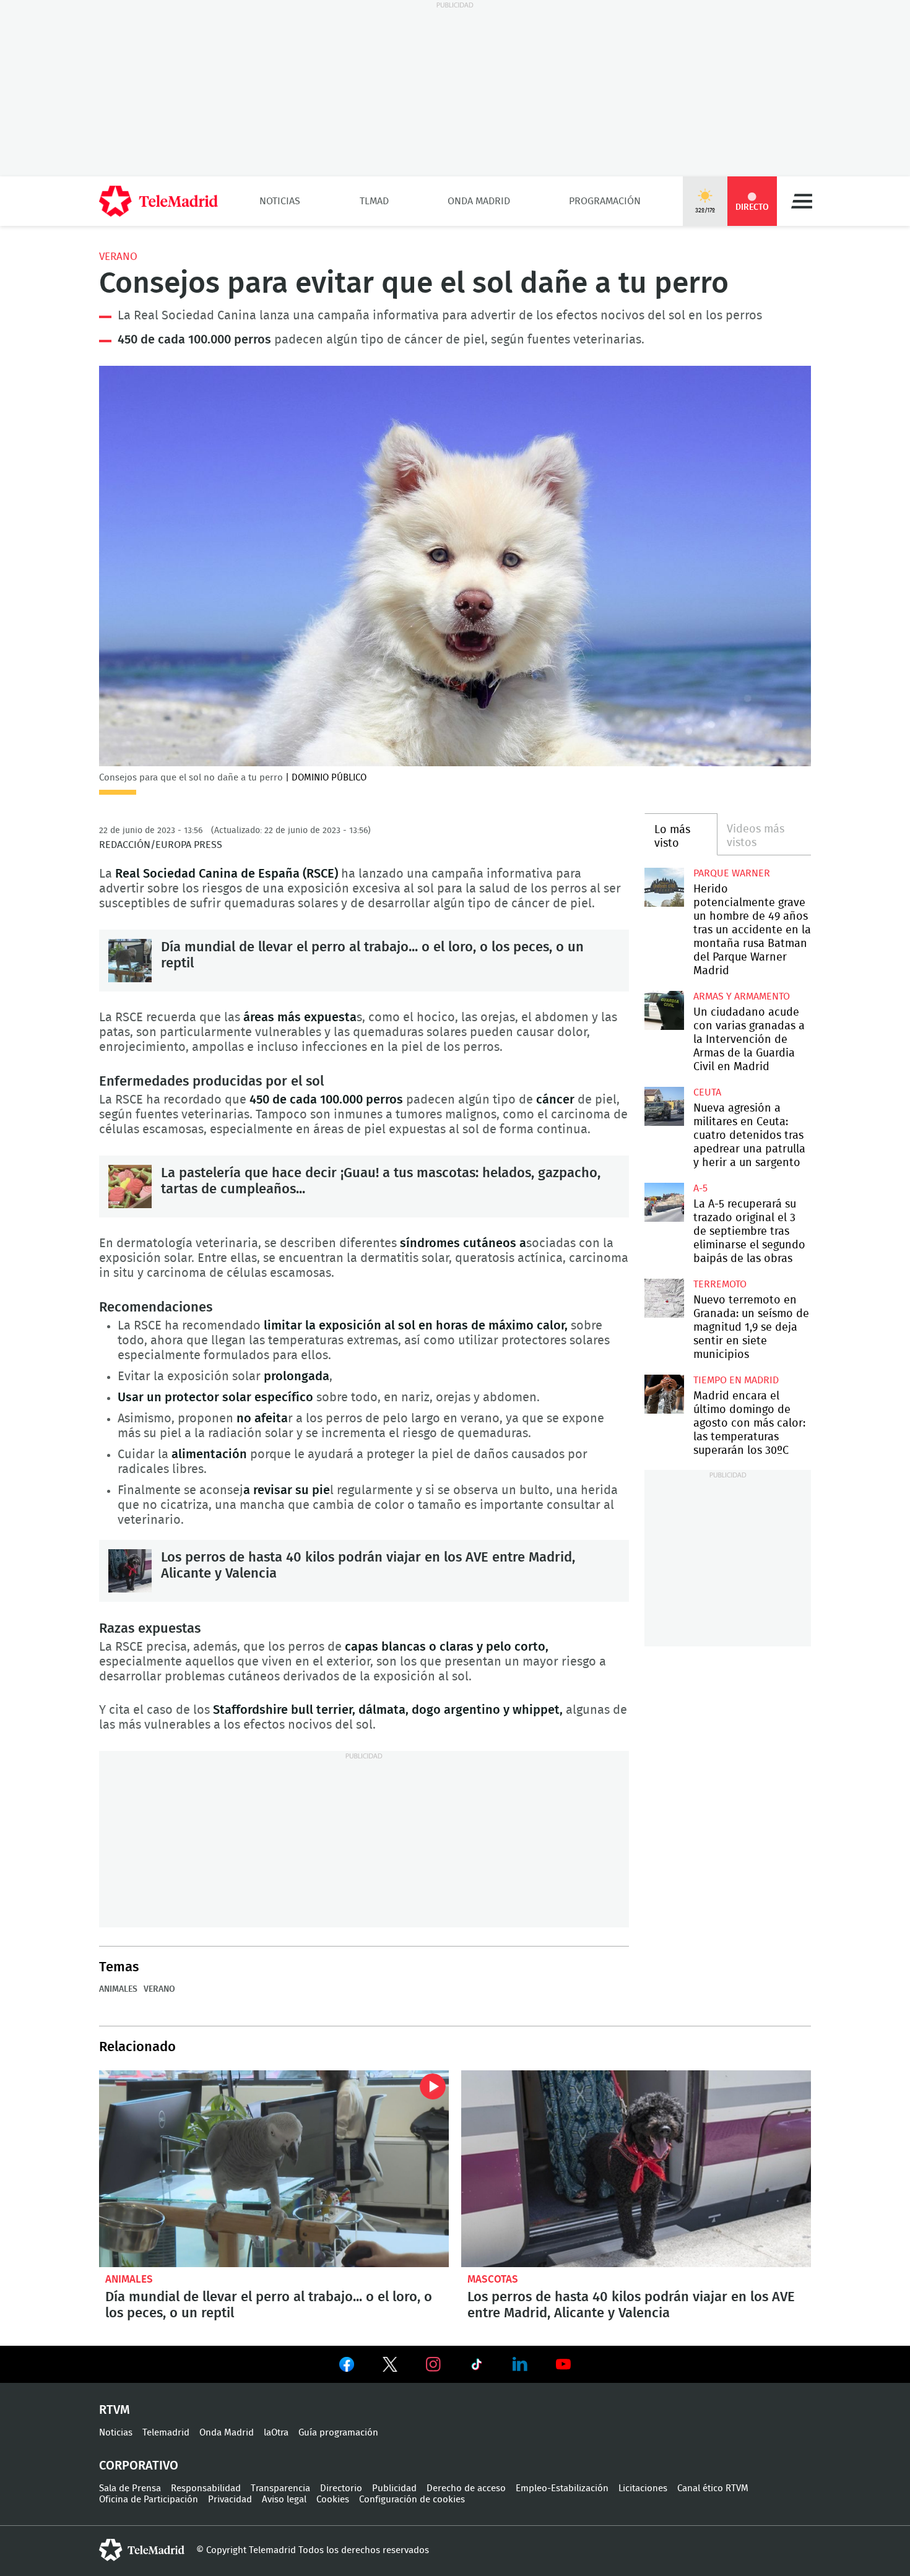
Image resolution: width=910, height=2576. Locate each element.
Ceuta (707, 1092)
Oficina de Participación (149, 2500)
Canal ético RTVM (713, 2488)
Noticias (280, 201)
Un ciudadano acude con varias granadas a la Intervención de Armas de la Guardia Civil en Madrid (664, 1010)
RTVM (115, 2410)
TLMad (374, 201)
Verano (118, 257)
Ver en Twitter (390, 2367)
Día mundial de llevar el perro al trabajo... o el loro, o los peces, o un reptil (130, 961)
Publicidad (394, 2488)
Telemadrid (166, 2433)
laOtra (276, 2433)
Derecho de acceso (466, 2488)
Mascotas (493, 2279)
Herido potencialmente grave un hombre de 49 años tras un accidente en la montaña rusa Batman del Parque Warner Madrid (664, 887)
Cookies (333, 2500)
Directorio (341, 2488)
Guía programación (338, 2433)
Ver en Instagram (433, 2364)
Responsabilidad (206, 2488)
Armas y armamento (742, 996)
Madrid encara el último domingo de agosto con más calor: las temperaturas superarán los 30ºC (664, 1394)
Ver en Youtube (563, 2364)
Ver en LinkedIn (520, 2364)
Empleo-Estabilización (562, 2488)
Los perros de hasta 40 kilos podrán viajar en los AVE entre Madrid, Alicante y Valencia (130, 1571)
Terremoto (720, 1284)
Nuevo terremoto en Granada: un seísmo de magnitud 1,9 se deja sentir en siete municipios (664, 1298)
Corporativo (139, 2466)
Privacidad (230, 2500)
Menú (802, 201)
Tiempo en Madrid (736, 1380)
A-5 (700, 1188)
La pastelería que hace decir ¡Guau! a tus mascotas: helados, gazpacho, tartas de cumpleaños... (130, 1186)
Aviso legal (284, 2500)
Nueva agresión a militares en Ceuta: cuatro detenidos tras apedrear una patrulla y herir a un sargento (664, 1106)
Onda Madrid (479, 201)
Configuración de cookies (412, 2500)
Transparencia (280, 2488)
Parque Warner (732, 873)
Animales (118, 1989)
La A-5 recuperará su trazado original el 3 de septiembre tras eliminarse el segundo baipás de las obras (664, 1202)
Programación (605, 201)
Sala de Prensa (130, 2488)
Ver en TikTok (477, 2367)
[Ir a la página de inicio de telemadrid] (158, 201)
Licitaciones (643, 2488)
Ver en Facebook (347, 2367)
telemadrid (142, 2550)
